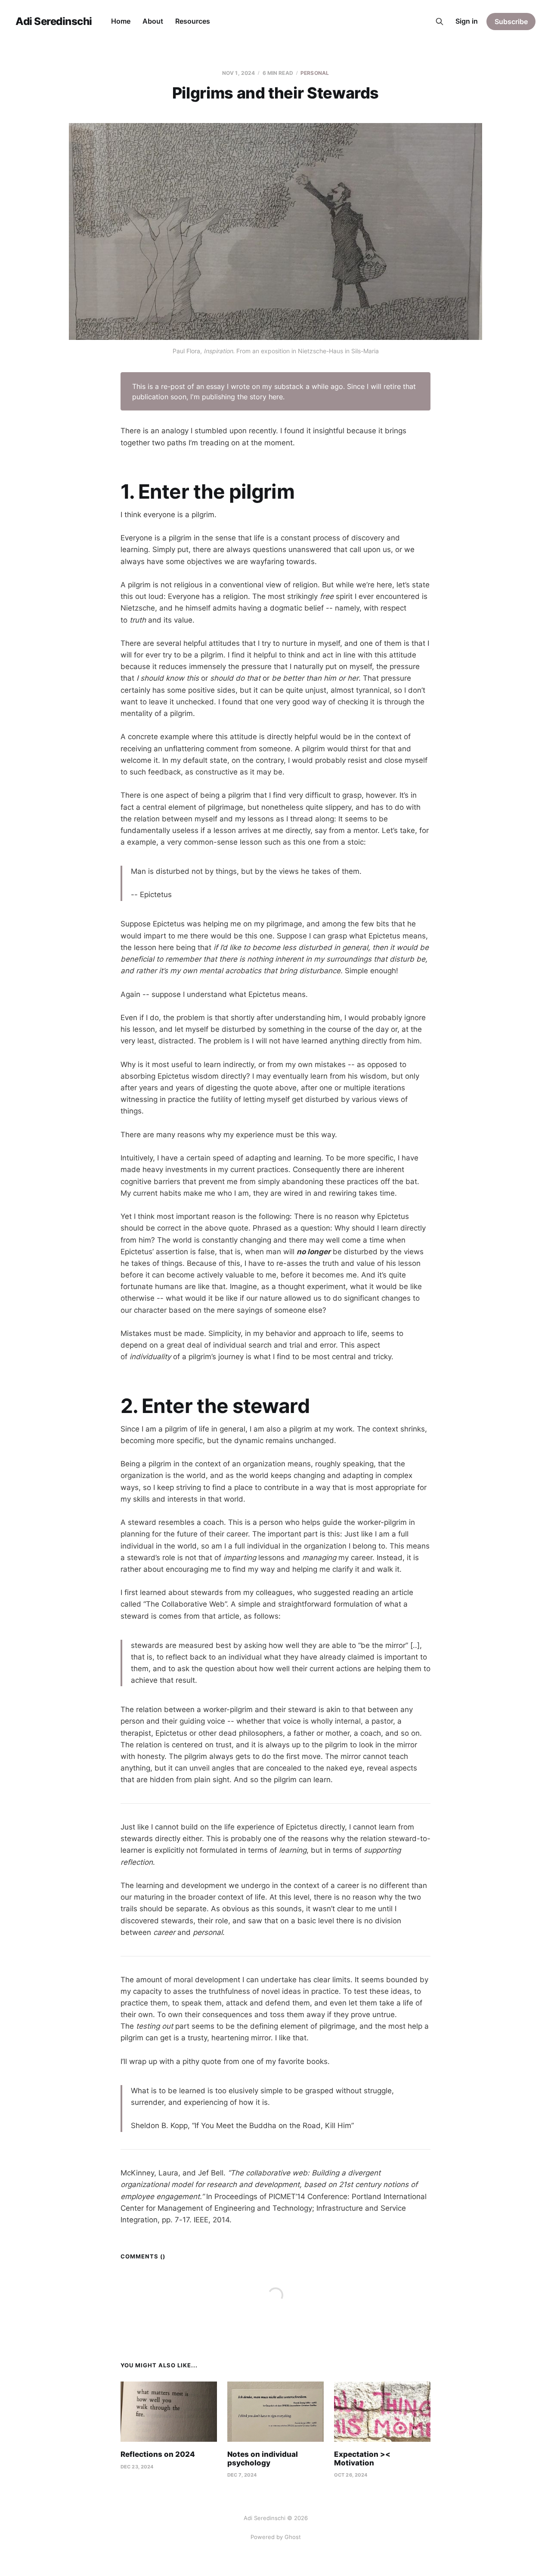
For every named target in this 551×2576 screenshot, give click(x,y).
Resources (193, 21)
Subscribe (511, 22)
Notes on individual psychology (263, 2459)
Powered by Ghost (276, 2537)
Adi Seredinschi (54, 22)
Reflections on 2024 (158, 2454)
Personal (315, 73)
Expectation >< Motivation (362, 2459)
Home (121, 21)
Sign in (467, 21)
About (153, 21)
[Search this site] (440, 22)
